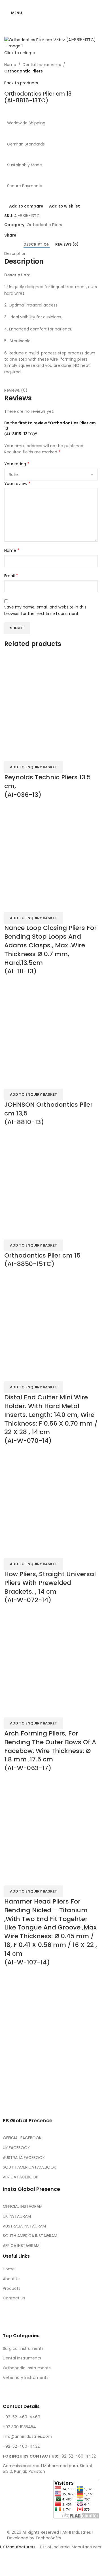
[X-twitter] (25, 2087)
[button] (34, 1387)
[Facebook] (10, 2087)
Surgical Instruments (23, 2348)
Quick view (27, 754)
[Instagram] (41, 2087)
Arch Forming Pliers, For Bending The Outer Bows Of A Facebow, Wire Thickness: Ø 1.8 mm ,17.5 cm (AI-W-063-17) (50, 1751)
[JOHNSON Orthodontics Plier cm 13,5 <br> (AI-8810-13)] (51, 1028)
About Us (12, 2279)
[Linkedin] (86, 2087)
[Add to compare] (11, 754)
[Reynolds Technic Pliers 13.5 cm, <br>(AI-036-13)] (51, 700)
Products (12, 2288)
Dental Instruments (42, 65)
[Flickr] (10, 2103)
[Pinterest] (56, 2087)
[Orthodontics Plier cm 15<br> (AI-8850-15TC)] (51, 1178)
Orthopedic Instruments (27, 2368)
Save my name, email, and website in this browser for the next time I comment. (45, 610)
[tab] (37, 244)
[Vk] (71, 2087)
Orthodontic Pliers (24, 71)
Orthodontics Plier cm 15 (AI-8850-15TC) (42, 1260)
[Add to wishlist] (42, 754)
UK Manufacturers (18, 2547)
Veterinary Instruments (26, 2377)
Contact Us (14, 2298)
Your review (17, 484)
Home (10, 65)
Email (11, 576)
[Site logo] (53, 12)
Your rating (17, 464)
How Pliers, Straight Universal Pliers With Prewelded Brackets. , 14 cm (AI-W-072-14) (50, 1587)
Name (12, 550)
